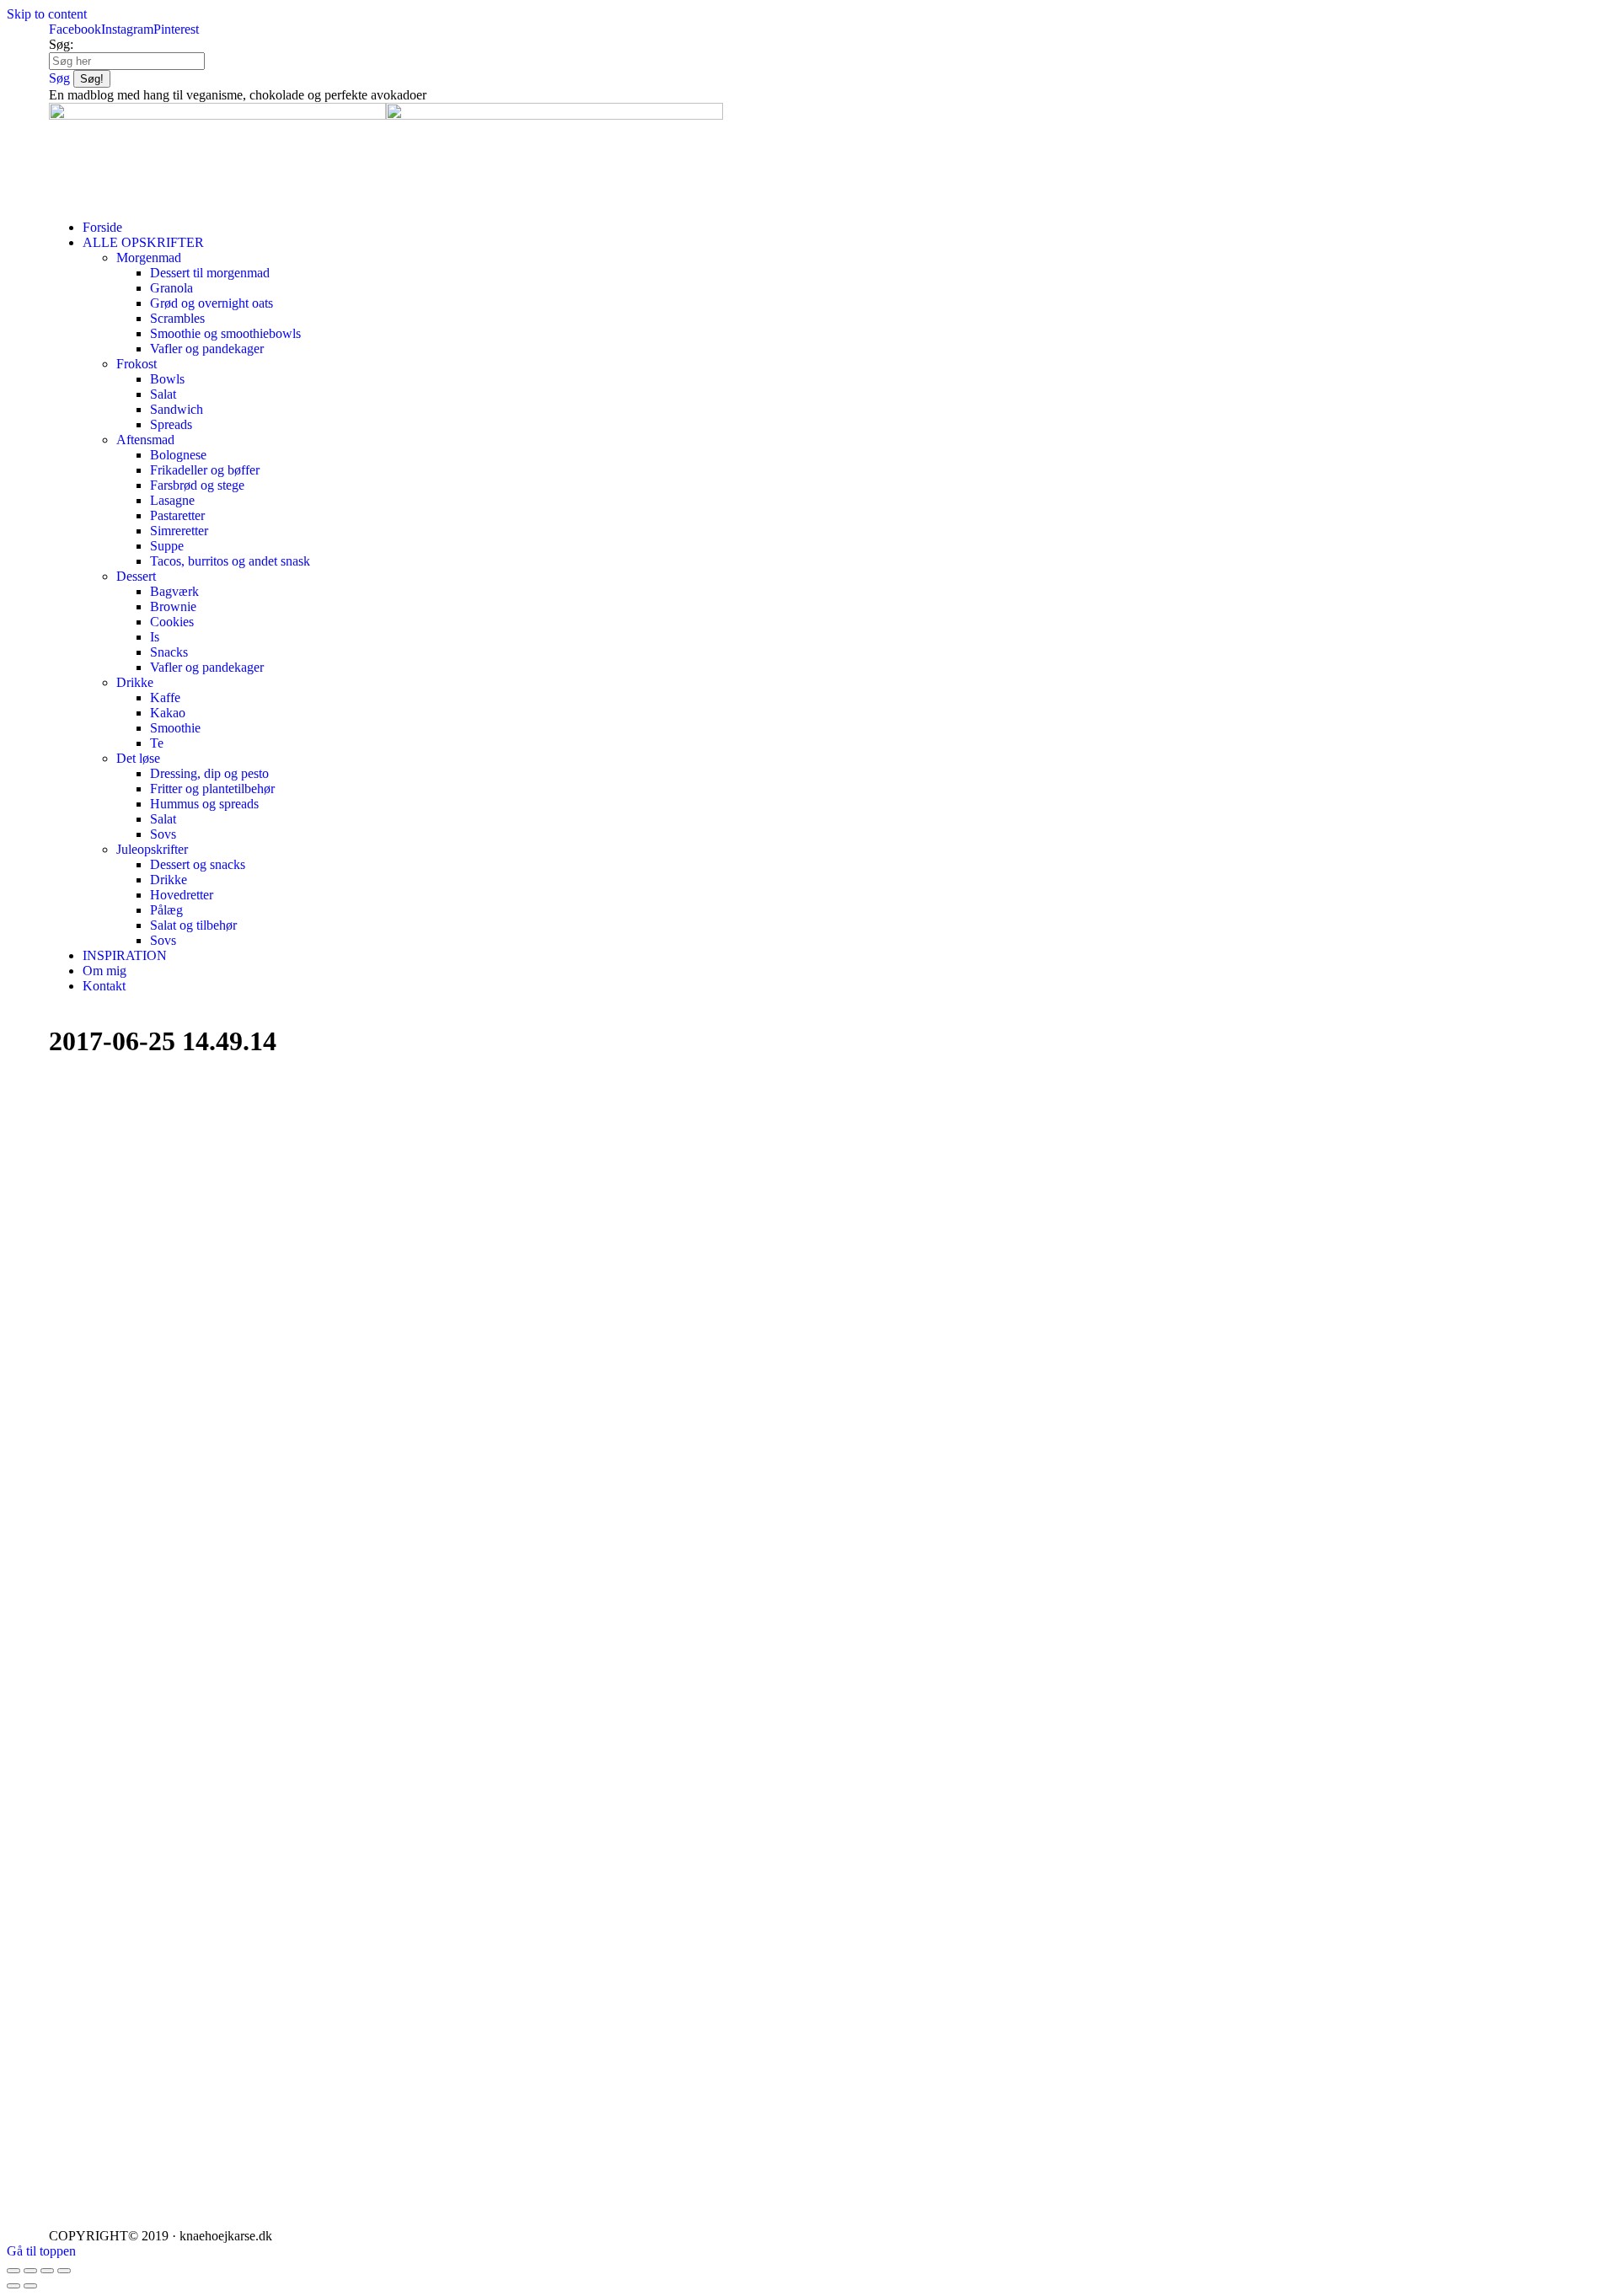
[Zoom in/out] (64, 2271)
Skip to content (47, 14)
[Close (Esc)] (13, 2271)
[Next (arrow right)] (30, 2286)
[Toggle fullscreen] (47, 2271)
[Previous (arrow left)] (13, 2286)
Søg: (61, 44)
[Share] (30, 2271)
